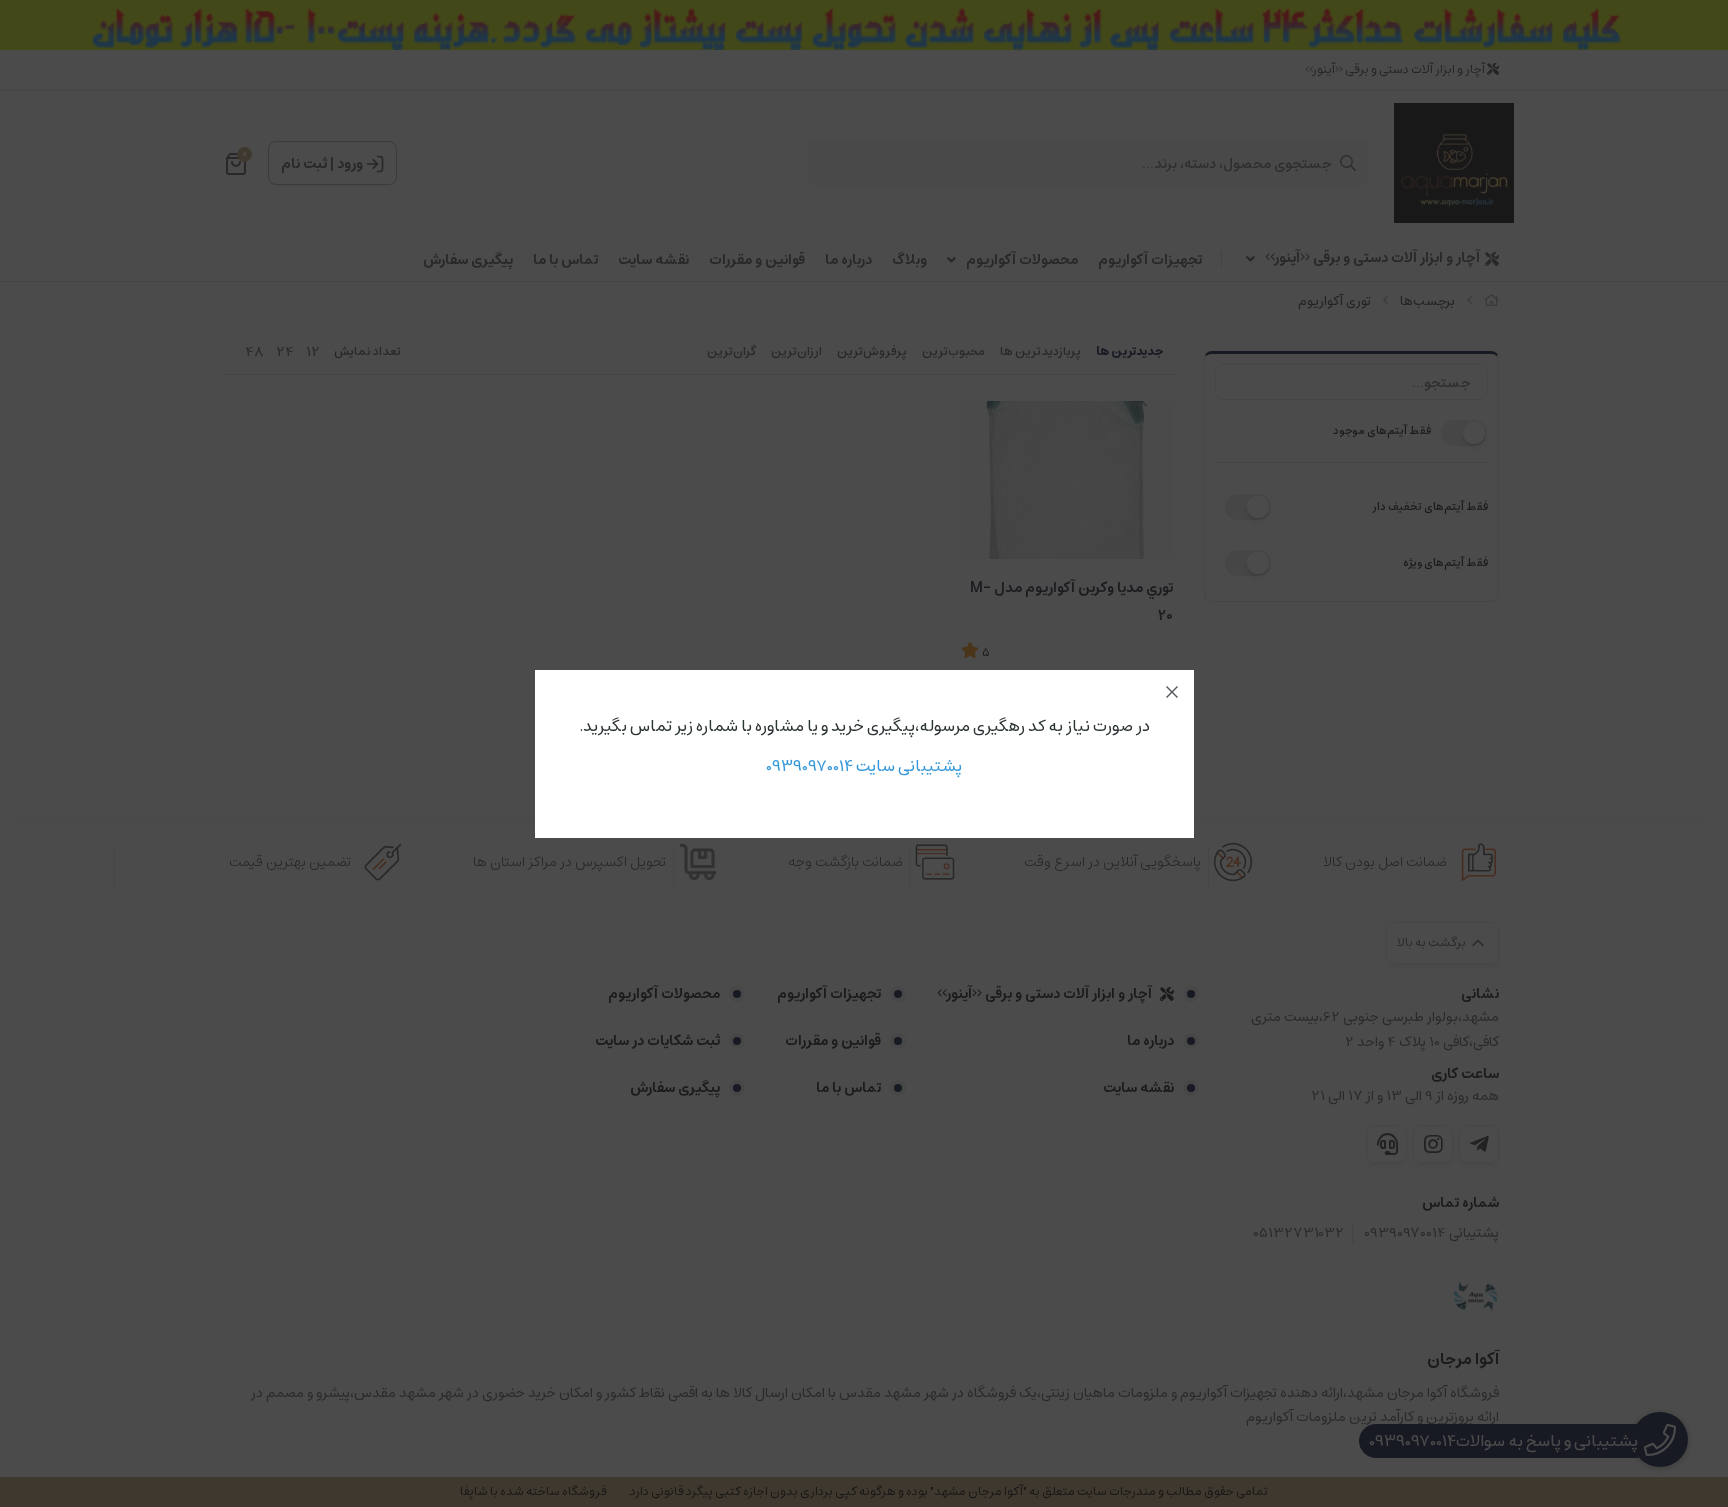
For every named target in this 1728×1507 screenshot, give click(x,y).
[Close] (1172, 692)
